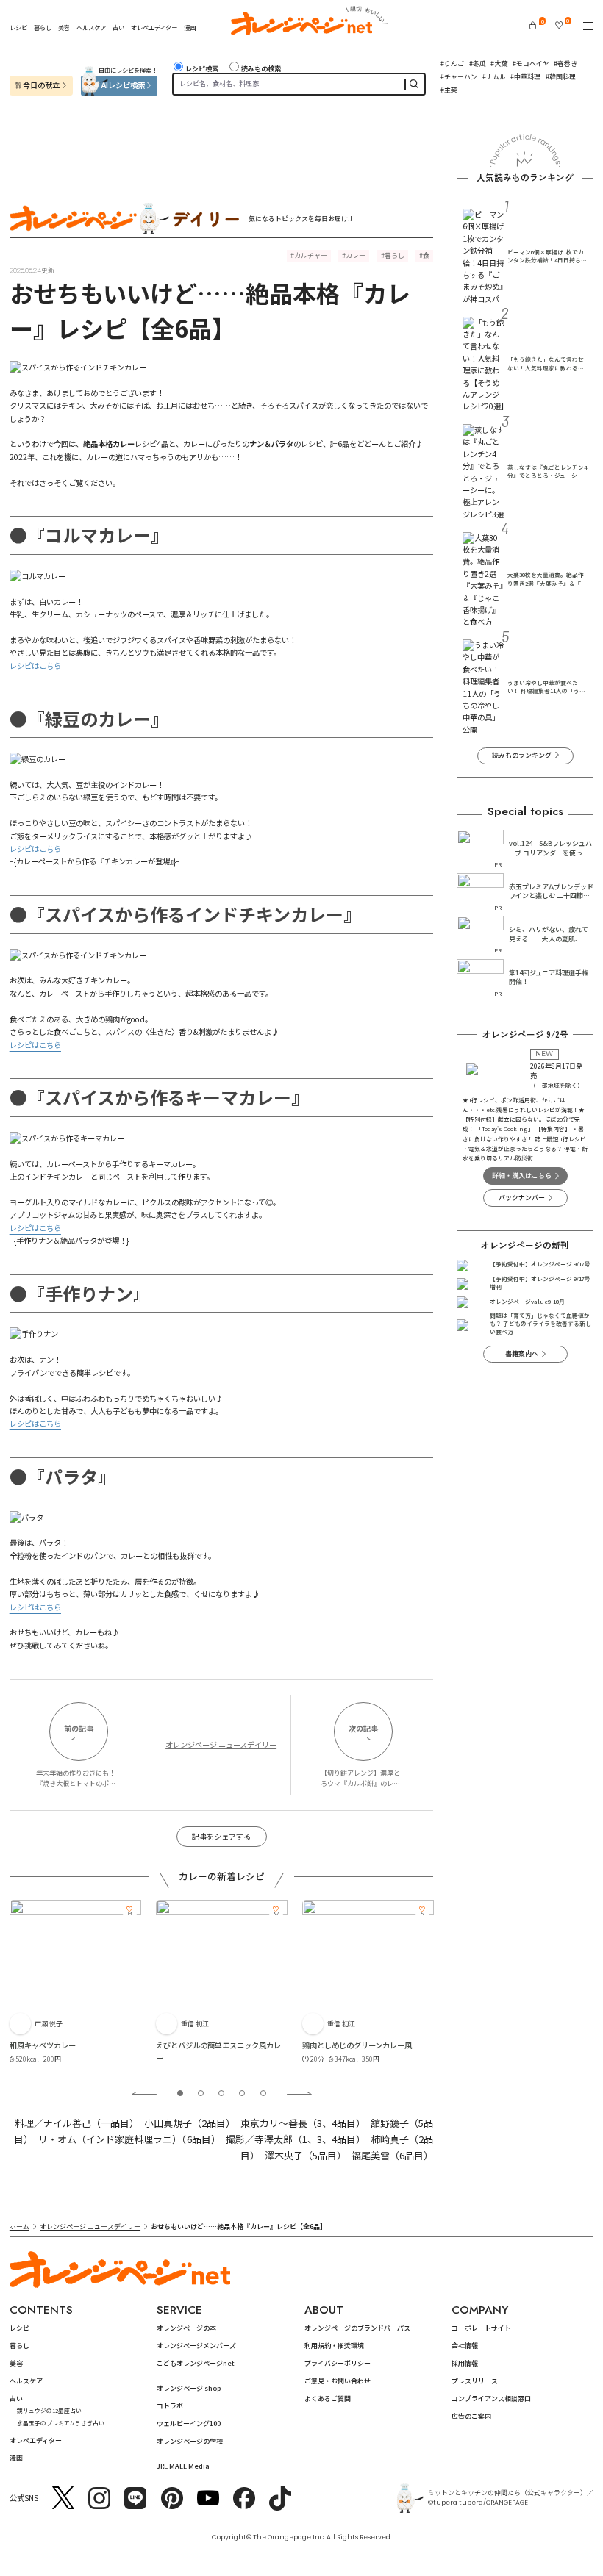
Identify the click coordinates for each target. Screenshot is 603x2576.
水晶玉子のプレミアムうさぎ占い (61, 2423)
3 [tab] (221, 2093)
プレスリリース (475, 2381)
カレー (356, 255)
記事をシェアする (221, 1836)
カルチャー (311, 255)
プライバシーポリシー (338, 2363)
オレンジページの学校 (190, 2441)
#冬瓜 (478, 64)
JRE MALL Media (183, 2466)
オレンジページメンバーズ (196, 2346)
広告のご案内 (471, 2416)
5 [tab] (263, 2093)
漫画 (190, 27)
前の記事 (79, 1728)
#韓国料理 (561, 77)
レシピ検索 (202, 69)
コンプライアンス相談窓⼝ (491, 2399)
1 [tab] (180, 2093)
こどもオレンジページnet (196, 2363)
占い (118, 27)
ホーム (19, 2227)
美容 (64, 27)
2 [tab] (201, 2093)
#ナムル (494, 77)
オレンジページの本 (186, 2328)
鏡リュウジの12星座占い (49, 2410)
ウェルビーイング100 (189, 2423)
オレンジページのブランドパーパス (357, 2328)
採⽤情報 (465, 2363)
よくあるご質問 (328, 2399)
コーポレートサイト (481, 2328)
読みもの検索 (261, 69)
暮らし (43, 27)
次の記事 (363, 1728)
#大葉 (499, 64)
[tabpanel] (75, 1984)
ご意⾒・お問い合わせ (338, 2381)
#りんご (452, 64)
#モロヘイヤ (531, 64)
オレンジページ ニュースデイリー (221, 1744)
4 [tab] (242, 2093)
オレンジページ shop (189, 2388)
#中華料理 (525, 77)
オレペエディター (154, 27)
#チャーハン (459, 77)
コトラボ (170, 2406)
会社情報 (465, 2346)
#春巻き (565, 64)
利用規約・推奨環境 (334, 2346)
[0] (533, 25)
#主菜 (449, 90)
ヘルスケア (91, 27)
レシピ (18, 27)
